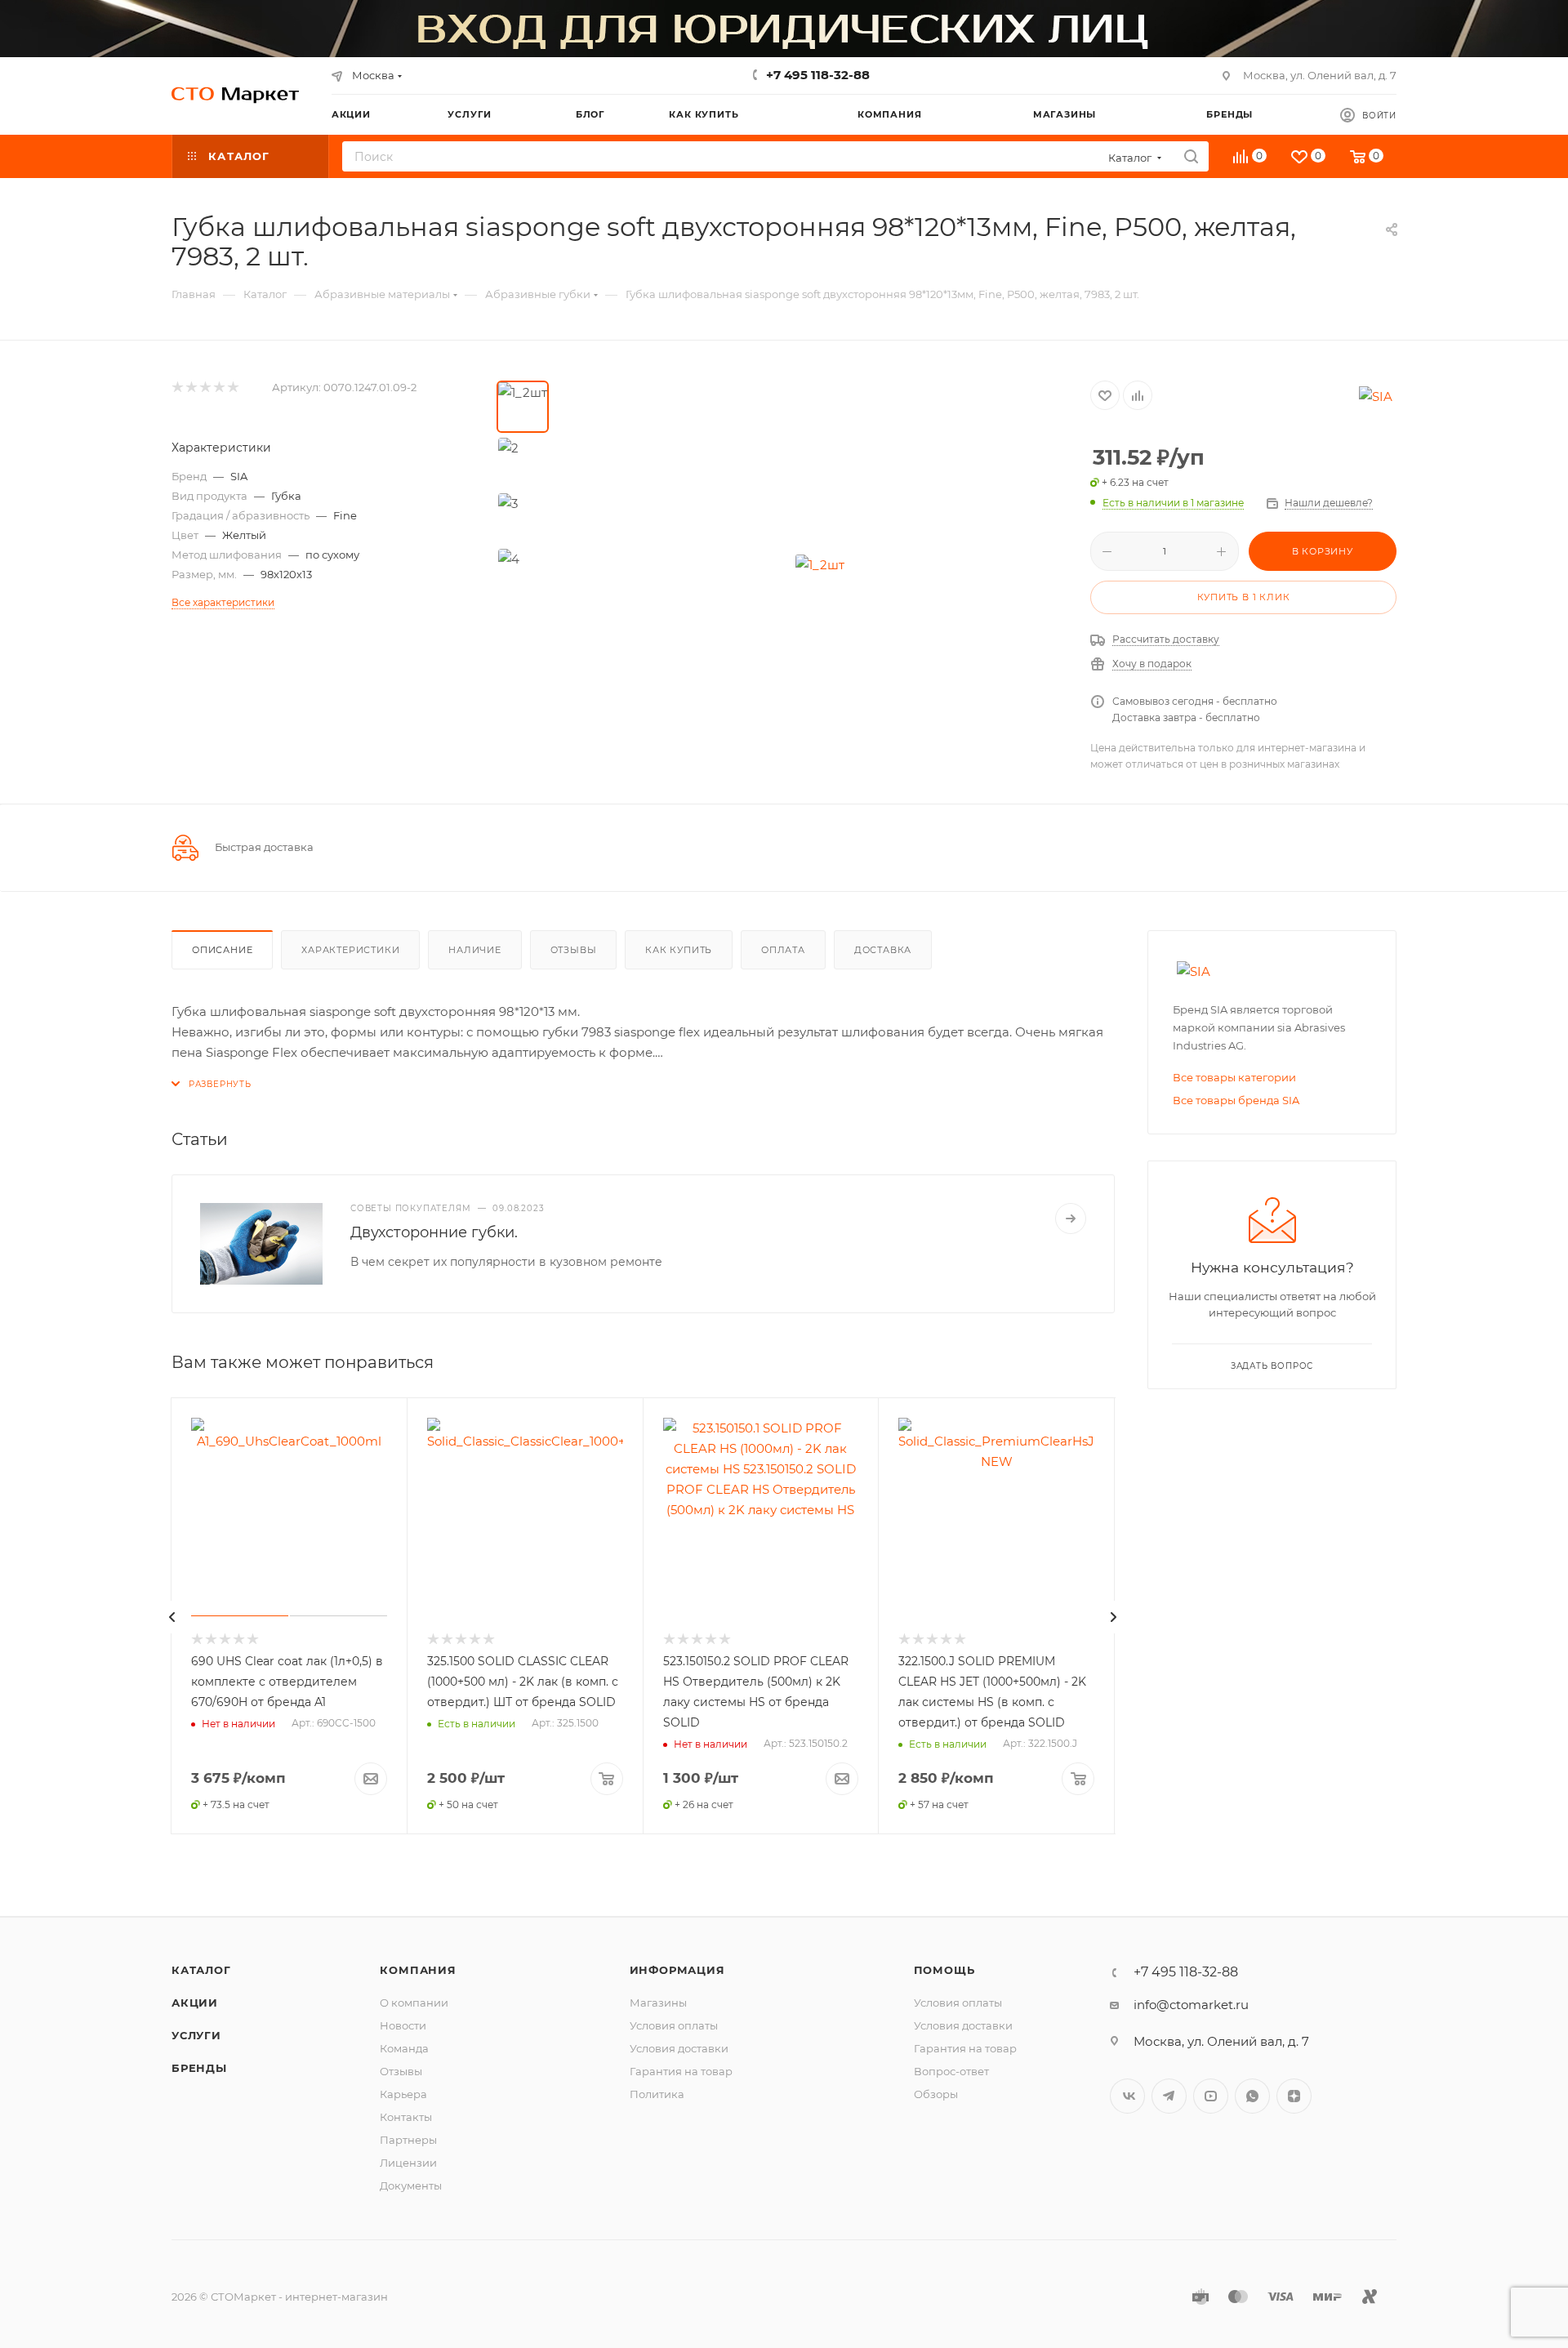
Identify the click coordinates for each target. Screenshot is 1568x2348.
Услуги (196, 2035)
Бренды (199, 2068)
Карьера (403, 2094)
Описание (222, 950)
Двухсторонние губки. (434, 1232)
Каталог (201, 1970)
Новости (403, 2025)
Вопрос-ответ (951, 2071)
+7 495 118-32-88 (818, 75)
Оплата (783, 950)
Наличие (475, 950)
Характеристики (350, 950)
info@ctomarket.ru (1191, 2005)
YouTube (1211, 2096)
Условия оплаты (674, 2025)
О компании (414, 2003)
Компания (418, 1970)
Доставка (883, 950)
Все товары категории (1234, 1077)
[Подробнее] (1071, 1219)
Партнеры (408, 2140)
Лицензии (408, 2163)
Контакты (406, 2117)
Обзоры (936, 2094)
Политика (657, 2094)
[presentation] (172, 1617)
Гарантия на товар (681, 2071)
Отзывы (574, 950)
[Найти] (1191, 156)
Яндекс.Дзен (1294, 2096)
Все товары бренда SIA (1236, 1100)
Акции (195, 2003)
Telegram (1169, 2096)
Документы (411, 2185)
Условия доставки (679, 2048)
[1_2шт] (820, 564)
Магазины (658, 2003)
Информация (677, 1970)
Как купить (679, 950)
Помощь (944, 1970)
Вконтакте (1127, 2096)
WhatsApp (1252, 2096)
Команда (404, 2048)
